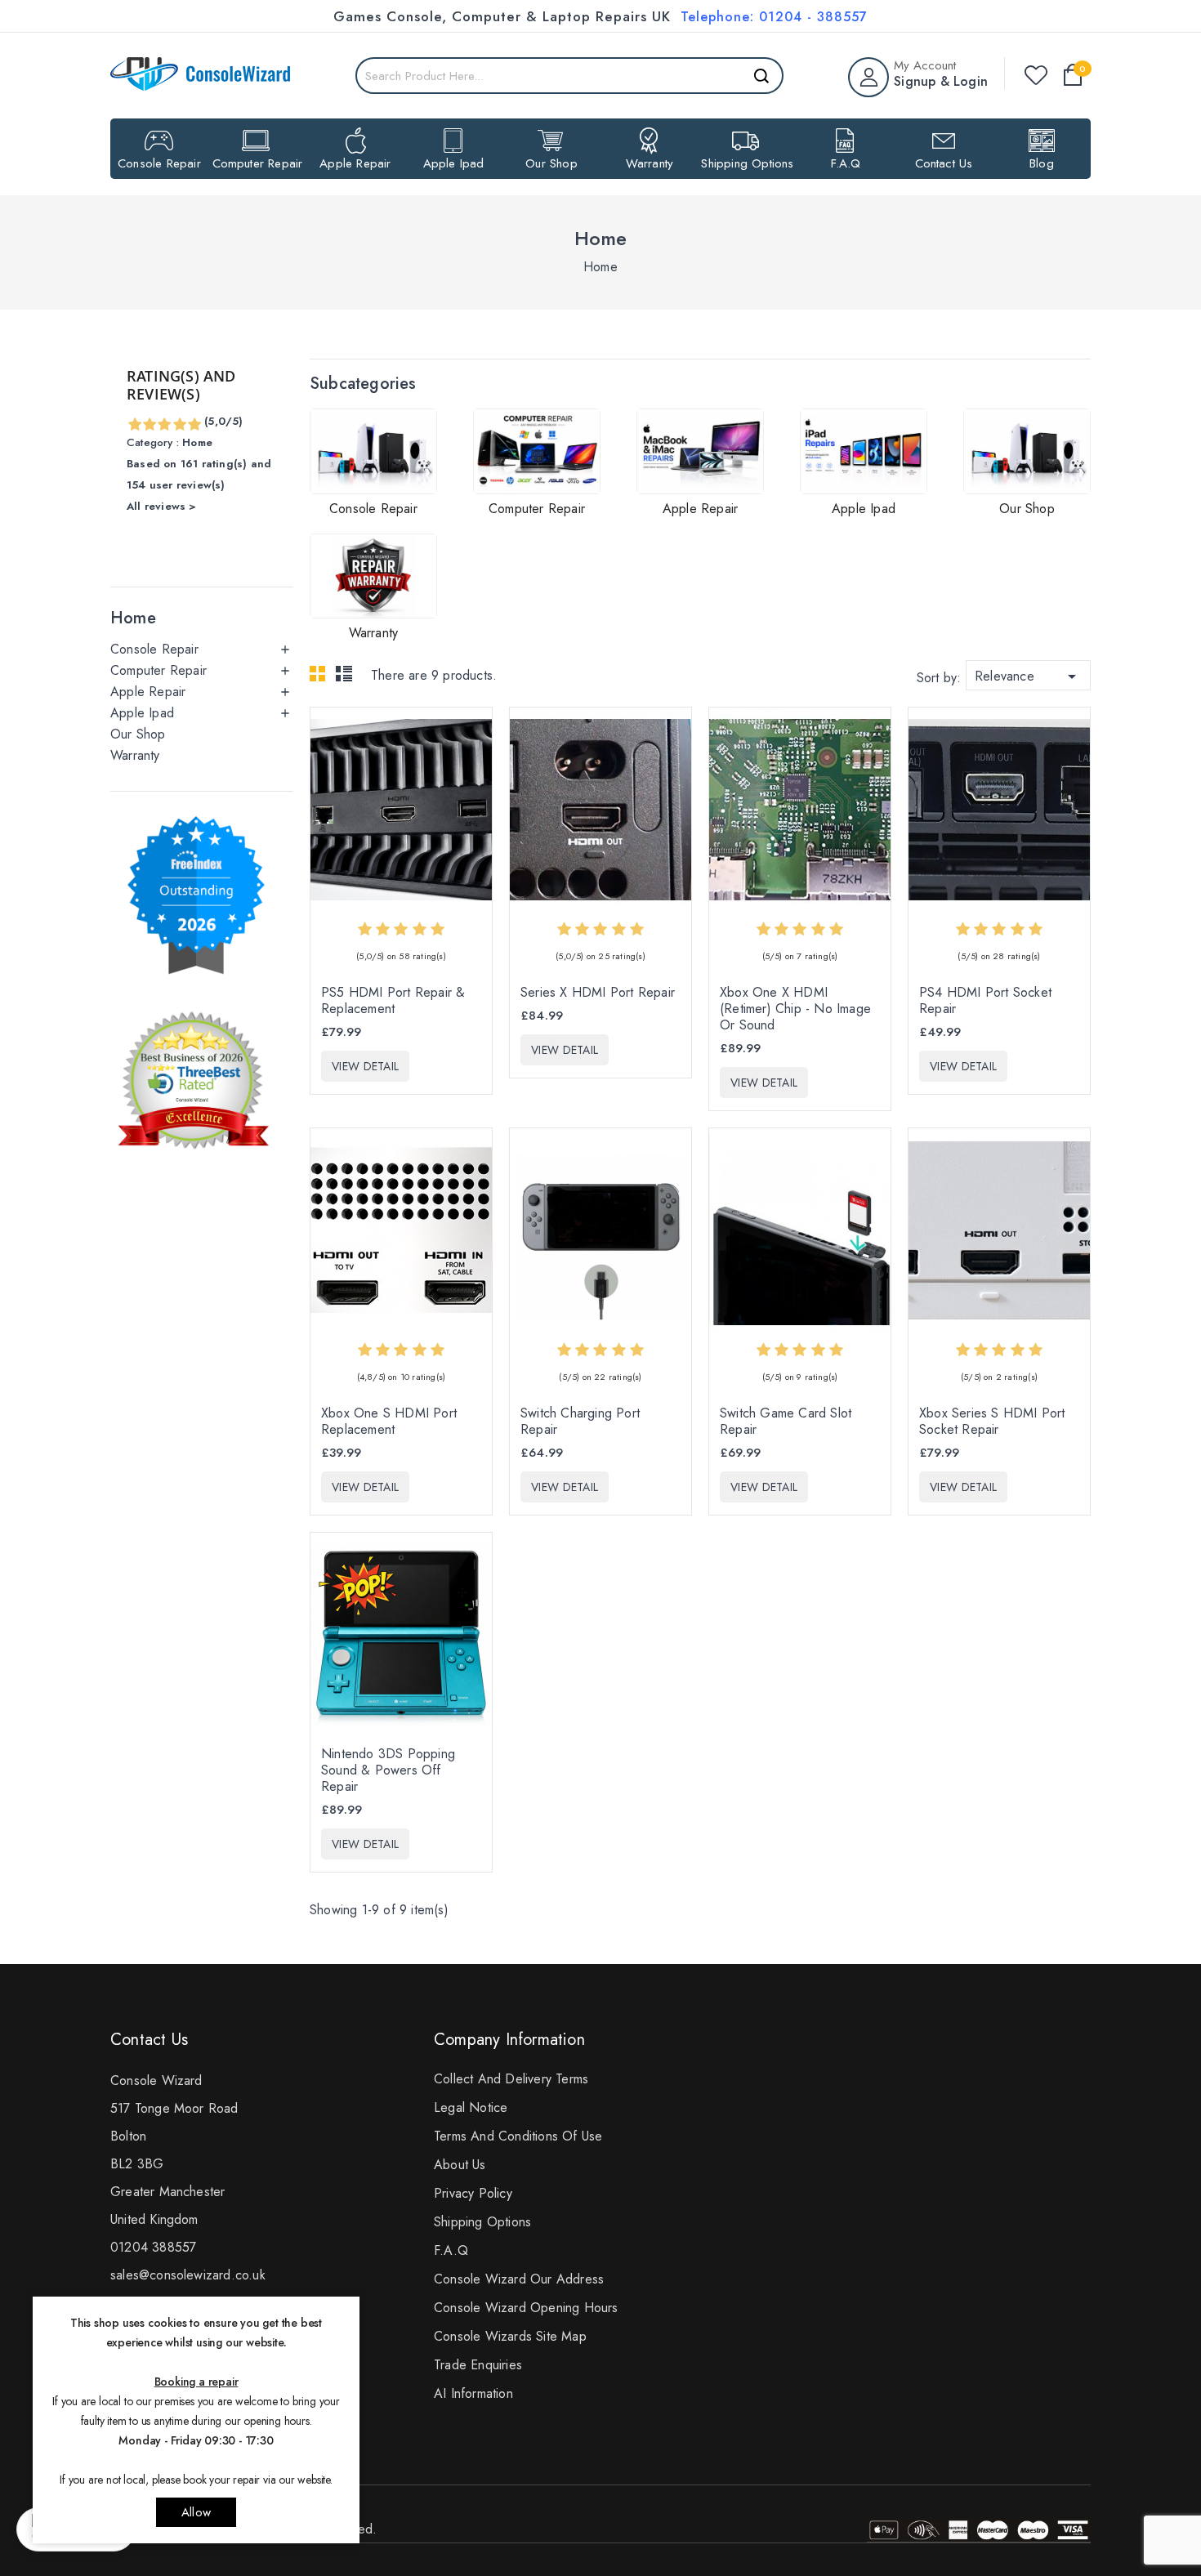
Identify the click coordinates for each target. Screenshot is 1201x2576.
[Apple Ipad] (864, 451)
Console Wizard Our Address (519, 2279)
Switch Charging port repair (580, 1422)
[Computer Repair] (537, 451)
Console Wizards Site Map (510, 2336)
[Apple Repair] (700, 451)
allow (196, 2512)
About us (460, 2165)
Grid (322, 678)
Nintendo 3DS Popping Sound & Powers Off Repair (388, 1770)
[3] (164, 425)
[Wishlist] (1036, 75)
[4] (179, 425)
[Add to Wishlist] (476, 801)
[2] (149, 425)
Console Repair (159, 163)
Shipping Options (747, 163)
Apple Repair (355, 163)
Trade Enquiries (478, 2365)
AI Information (473, 2393)
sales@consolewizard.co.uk (188, 2275)
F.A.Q (846, 163)
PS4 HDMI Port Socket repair (985, 1001)
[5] (194, 425)
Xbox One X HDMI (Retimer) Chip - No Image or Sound (795, 1009)
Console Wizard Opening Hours (526, 2308)
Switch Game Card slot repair (786, 1422)
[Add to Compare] (476, 766)
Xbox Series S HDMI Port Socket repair (992, 1422)
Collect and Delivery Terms (511, 2079)
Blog (1042, 163)
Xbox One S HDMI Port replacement (389, 1422)
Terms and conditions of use (518, 2136)
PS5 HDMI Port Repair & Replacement (393, 1001)
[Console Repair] (373, 451)
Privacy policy (473, 2193)
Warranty (650, 163)
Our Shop (551, 163)
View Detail (365, 1066)
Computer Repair (258, 163)
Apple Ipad (454, 163)
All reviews (199, 440)
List (346, 678)
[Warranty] (373, 576)
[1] (134, 425)
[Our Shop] (1027, 451)
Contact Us (944, 163)
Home (133, 618)
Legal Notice (471, 2107)
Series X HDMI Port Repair (598, 993)
